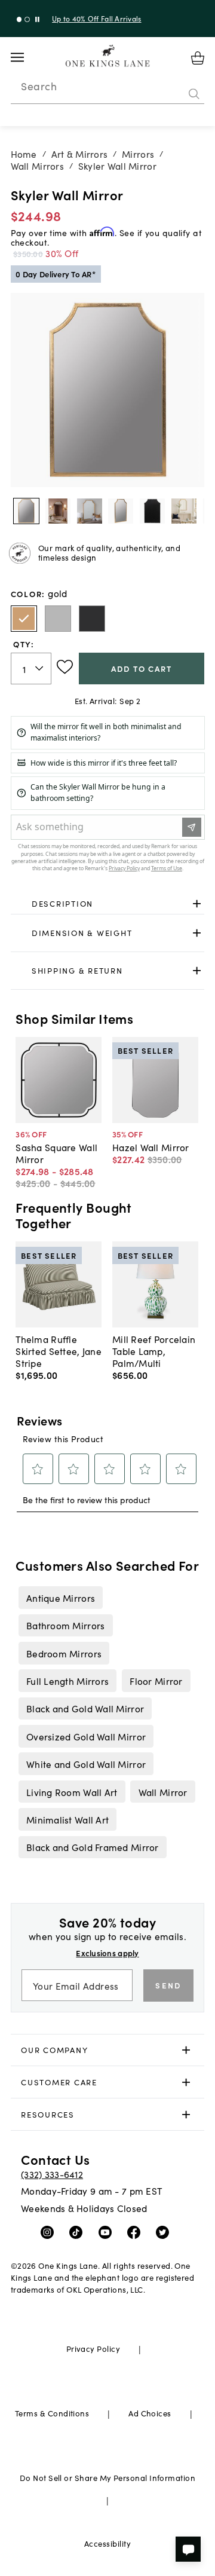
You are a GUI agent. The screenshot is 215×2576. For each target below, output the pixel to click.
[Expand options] (197, 903)
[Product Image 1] (58, 511)
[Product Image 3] (121, 511)
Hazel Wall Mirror (151, 1147)
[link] (108, 904)
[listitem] (60, 1598)
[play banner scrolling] (37, 19)
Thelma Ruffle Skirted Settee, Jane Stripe (59, 1351)
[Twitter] (165, 2232)
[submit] (194, 94)
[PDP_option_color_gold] (24, 619)
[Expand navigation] (27, 57)
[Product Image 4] (152, 511)
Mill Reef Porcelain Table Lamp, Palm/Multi (154, 1351)
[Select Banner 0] (19, 19)
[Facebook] (136, 2232)
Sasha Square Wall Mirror (56, 1153)
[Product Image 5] (184, 511)
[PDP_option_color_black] (92, 619)
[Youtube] (108, 2232)
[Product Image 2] (90, 511)
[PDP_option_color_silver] (58, 619)
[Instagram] (50, 2232)
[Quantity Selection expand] (40, 669)
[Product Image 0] (26, 511)
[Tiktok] (79, 2232)
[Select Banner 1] (27, 19)
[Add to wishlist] (65, 667)
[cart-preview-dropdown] (198, 58)
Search (39, 86)
